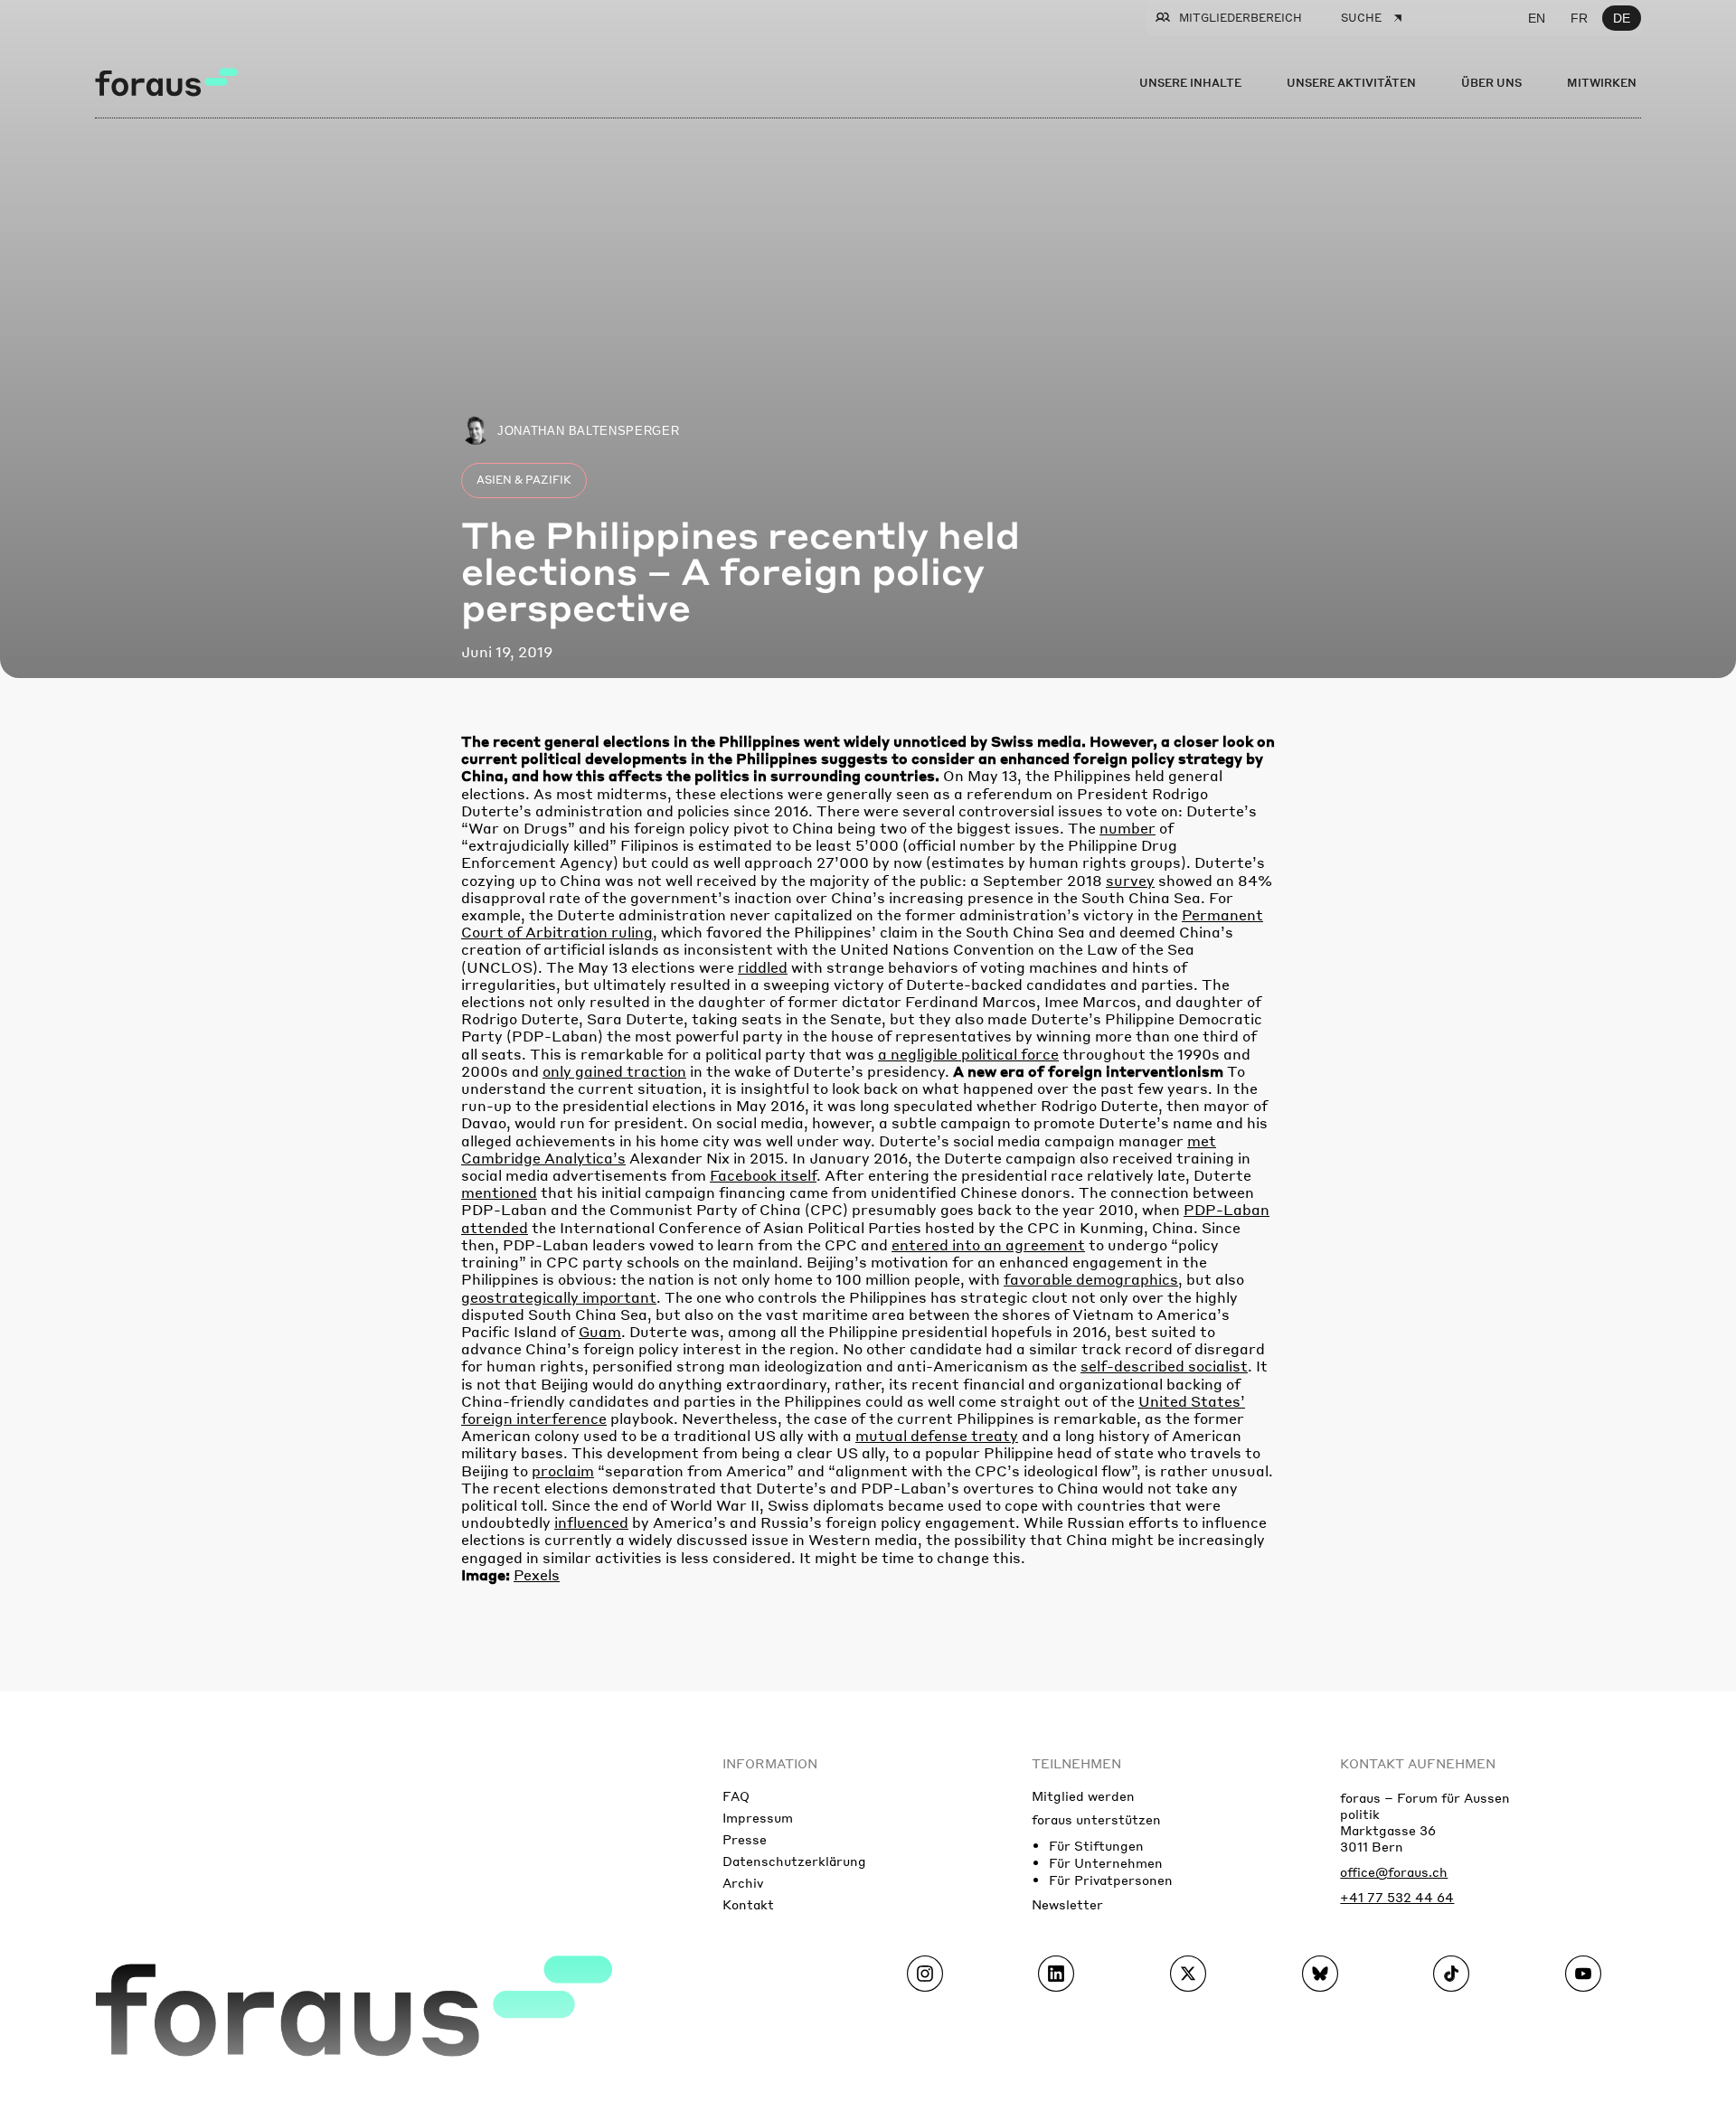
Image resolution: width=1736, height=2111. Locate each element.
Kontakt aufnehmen (1418, 1763)
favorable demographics (1091, 1279)
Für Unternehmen (1106, 1862)
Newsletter (1067, 1904)
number (1127, 828)
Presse (745, 1839)
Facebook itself (763, 1175)
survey (1130, 880)
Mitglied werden (1083, 1795)
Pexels (537, 1574)
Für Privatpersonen (1111, 1880)
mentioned (499, 1192)
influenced (591, 1522)
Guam (600, 1331)
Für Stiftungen (1096, 1845)
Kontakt (748, 1904)
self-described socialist (1164, 1366)
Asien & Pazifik (524, 480)
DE (1622, 18)
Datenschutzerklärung (794, 1861)
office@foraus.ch (1394, 1871)
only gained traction (614, 1071)
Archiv (743, 1882)
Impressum (758, 1817)
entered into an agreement (988, 1244)
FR (1579, 18)
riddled (763, 967)
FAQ (736, 1795)
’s (619, 1158)
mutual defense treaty (937, 1435)
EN (1537, 18)
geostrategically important (559, 1297)
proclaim (563, 1470)
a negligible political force (968, 1054)
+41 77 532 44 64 (1397, 1897)
